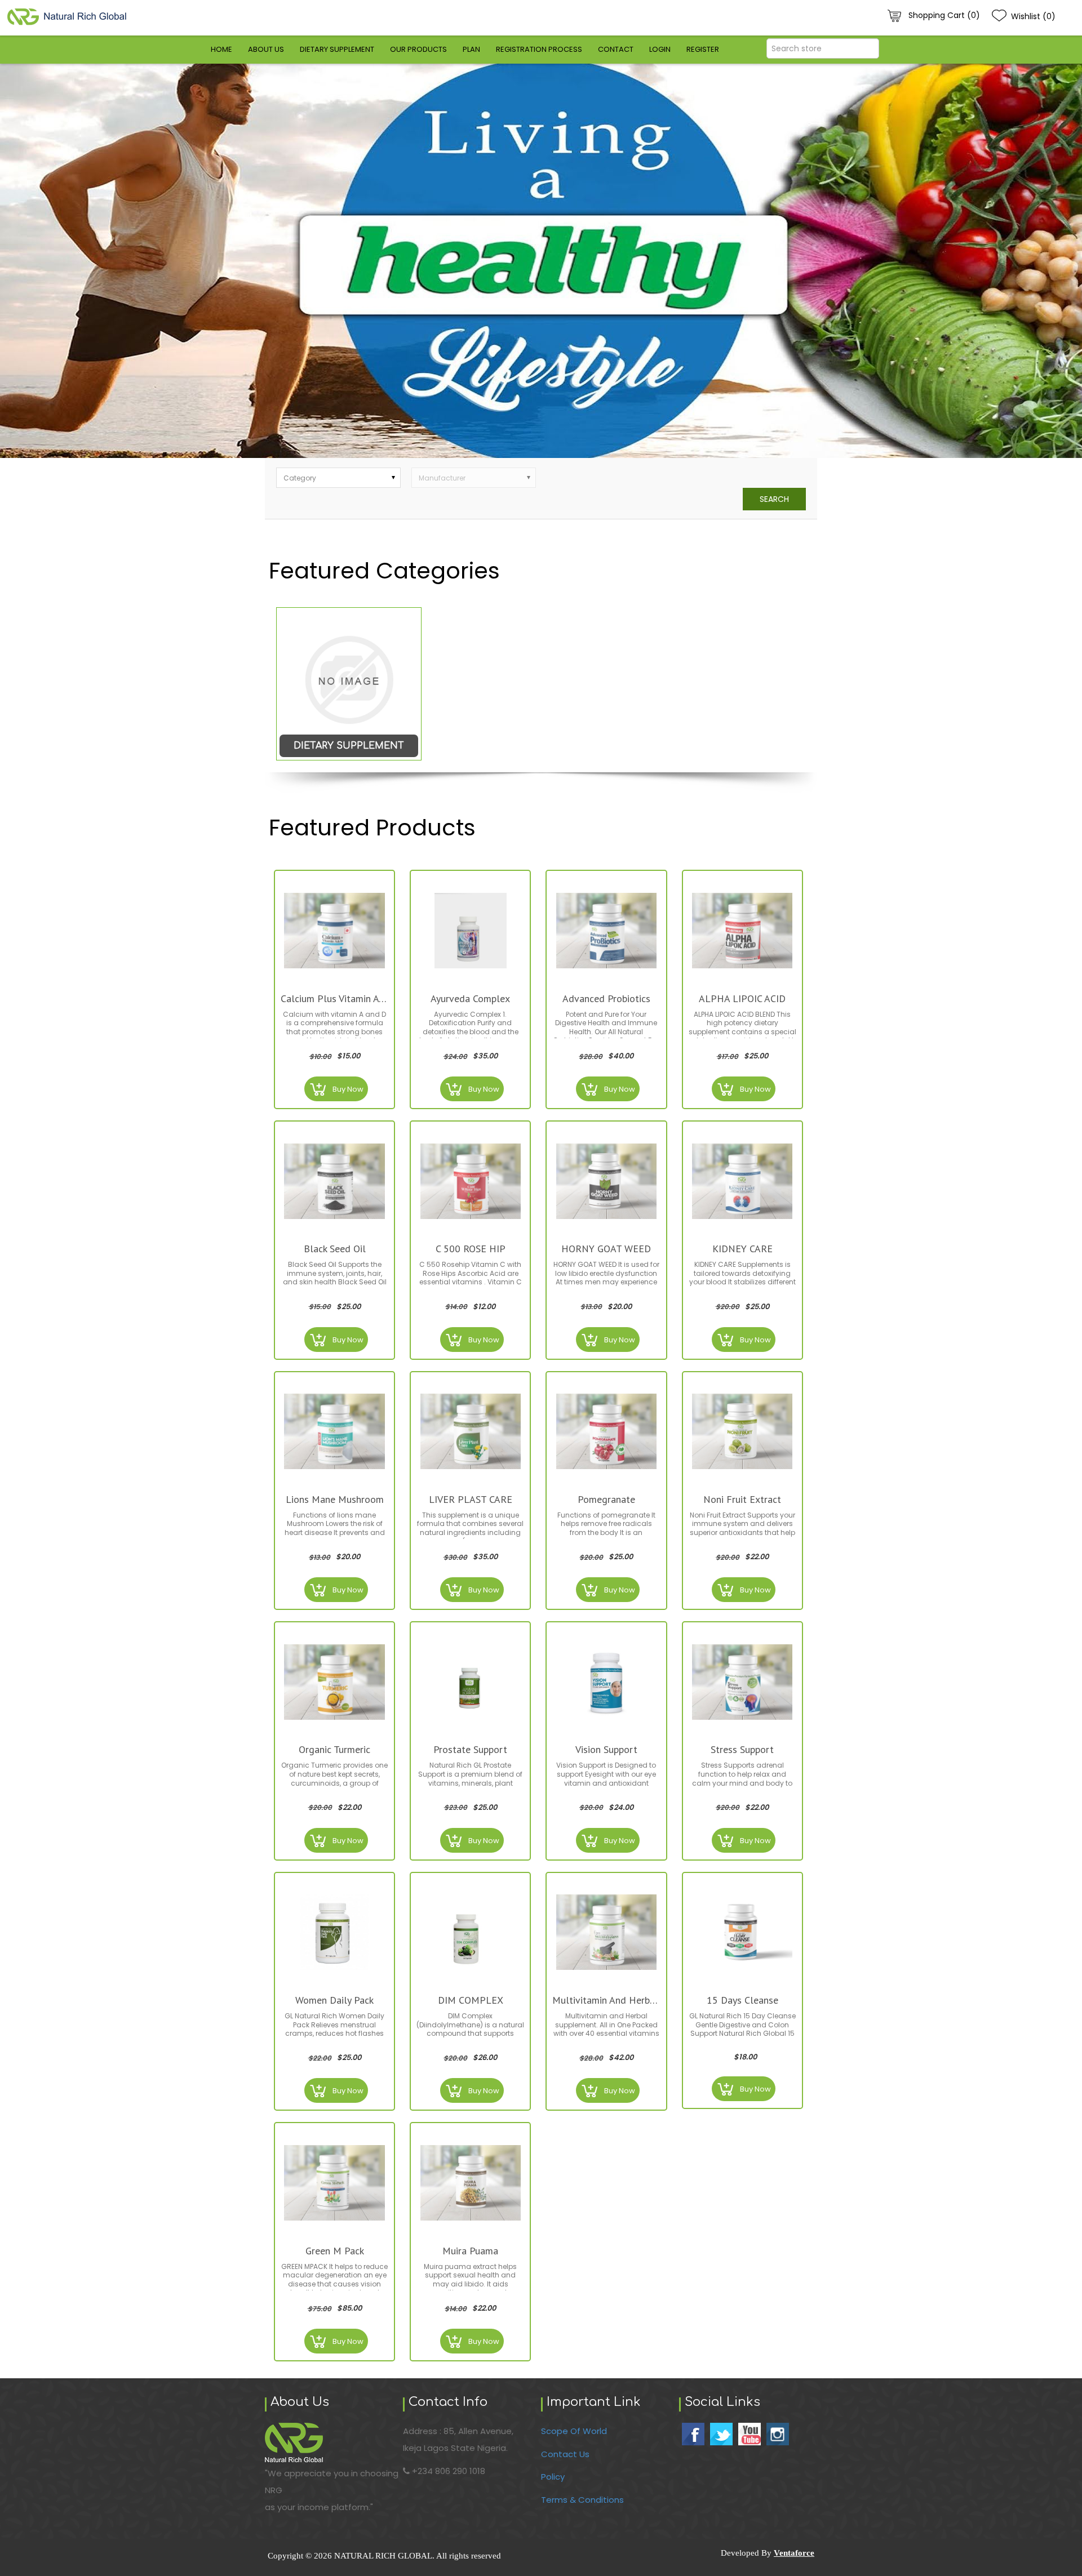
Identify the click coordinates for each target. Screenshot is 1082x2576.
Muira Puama (470, 2251)
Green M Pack (335, 2251)
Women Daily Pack (334, 2000)
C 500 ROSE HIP (471, 1249)
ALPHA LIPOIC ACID (742, 998)
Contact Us (565, 2454)
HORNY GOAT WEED (606, 1249)
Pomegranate (606, 1499)
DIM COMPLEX (471, 2000)
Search (774, 499)
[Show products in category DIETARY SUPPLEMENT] (349, 684)
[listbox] (338, 478)
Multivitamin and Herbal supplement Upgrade (606, 2000)
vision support (606, 1749)
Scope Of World (574, 2431)
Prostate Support (470, 1749)
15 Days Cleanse (742, 2000)
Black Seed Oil (335, 1249)
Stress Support (742, 1749)
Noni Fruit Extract (742, 1499)
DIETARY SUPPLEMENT (349, 746)
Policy (553, 2477)
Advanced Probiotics (606, 998)
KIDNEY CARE (742, 1249)
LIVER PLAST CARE (471, 1499)
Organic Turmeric (334, 1749)
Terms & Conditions (582, 2500)
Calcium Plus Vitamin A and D (334, 998)
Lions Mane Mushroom (335, 1499)
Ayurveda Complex (470, 998)
